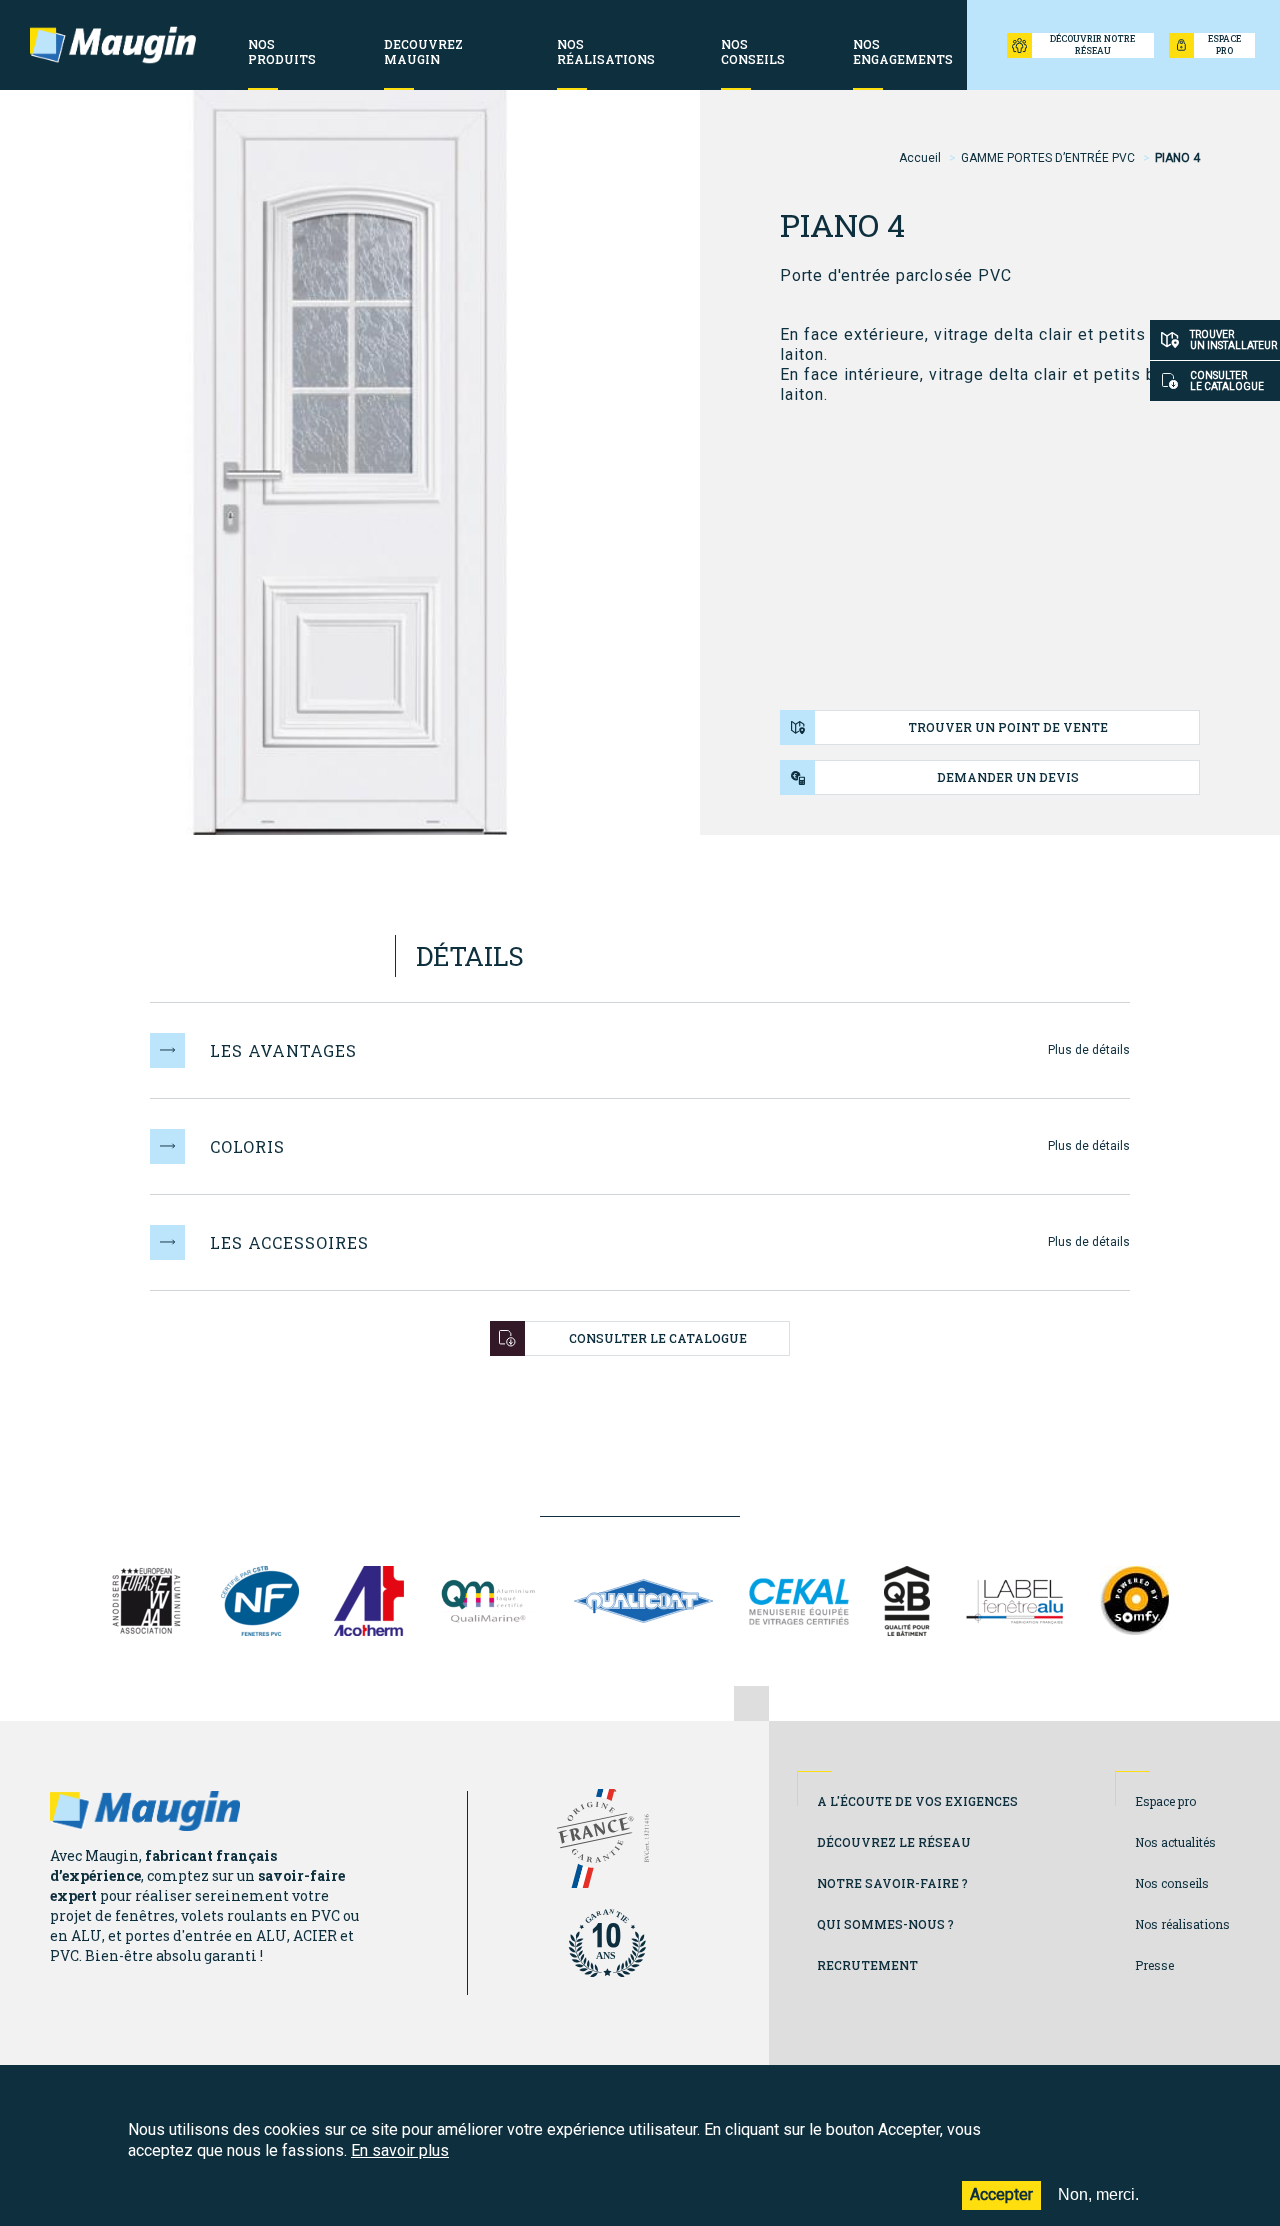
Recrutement (867, 1965)
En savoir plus (400, 2150)
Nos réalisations (1182, 1924)
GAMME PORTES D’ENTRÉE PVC (1048, 158)
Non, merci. (1098, 2194)
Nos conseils (1172, 1883)
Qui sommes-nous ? (885, 1924)
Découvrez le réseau (894, 1842)
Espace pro (1165, 1801)
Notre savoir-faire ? (892, 1883)
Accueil (920, 158)
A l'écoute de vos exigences (917, 1801)
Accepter (1001, 2194)
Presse (1154, 1965)
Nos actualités (1175, 1842)
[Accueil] (113, 45)
